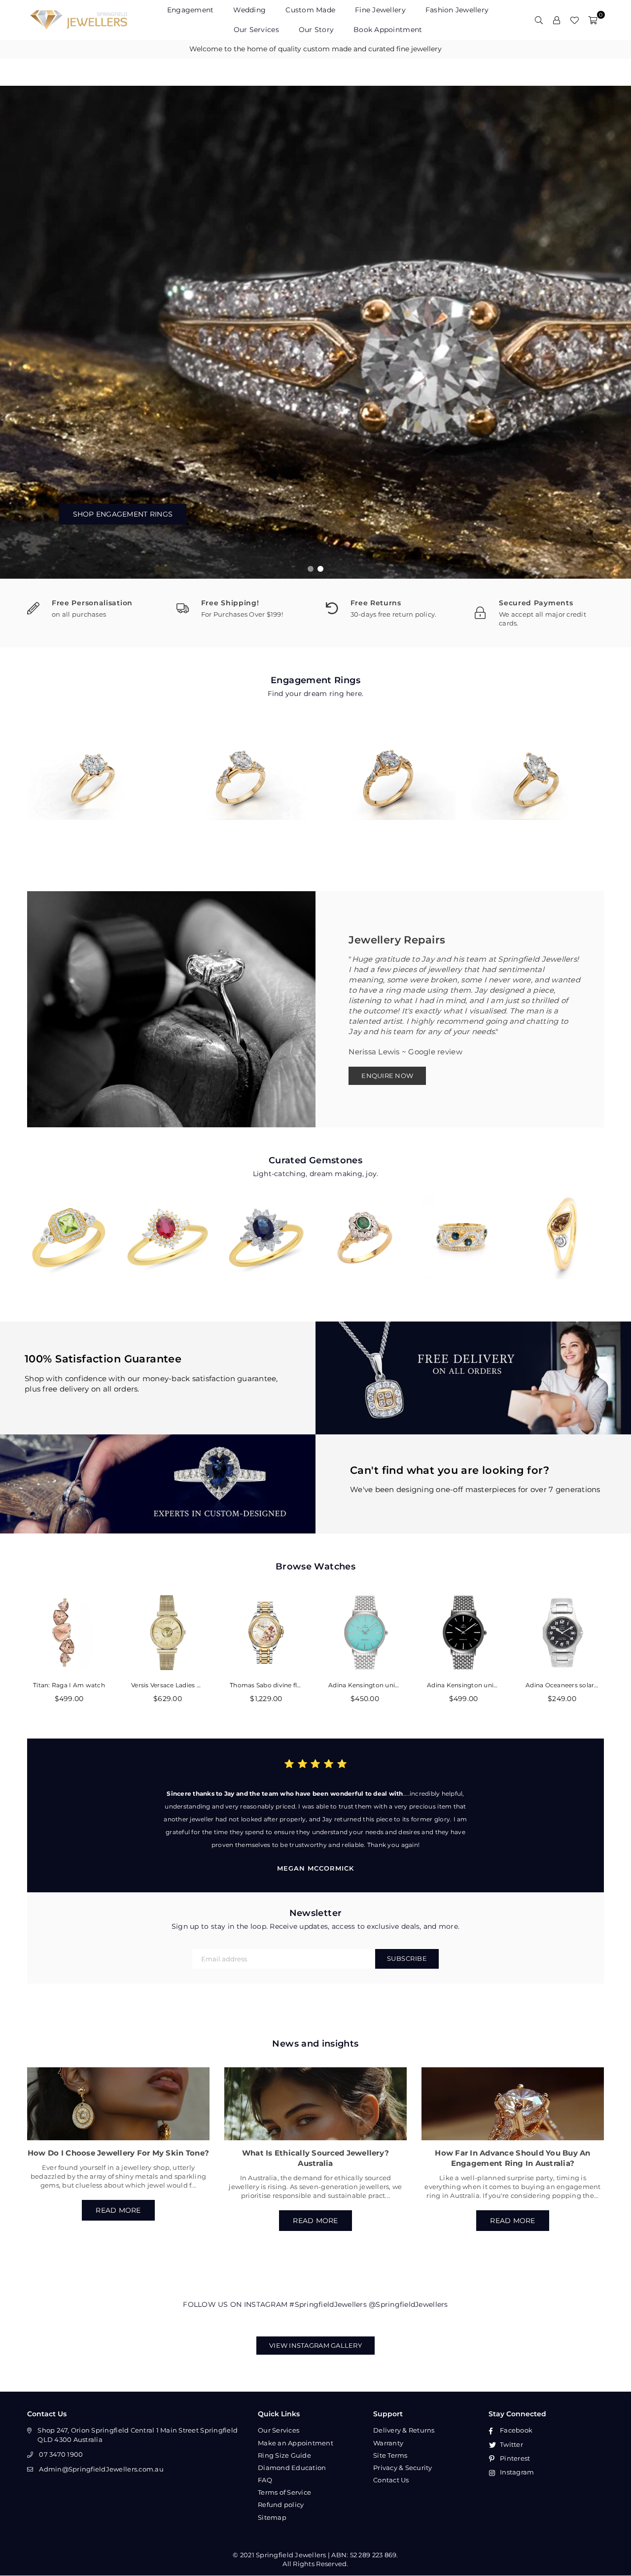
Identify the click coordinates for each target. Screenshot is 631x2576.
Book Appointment (388, 30)
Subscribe (407, 1958)
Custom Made (310, 10)
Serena (390, 769)
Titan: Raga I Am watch (69, 1685)
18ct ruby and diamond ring (168, 1224)
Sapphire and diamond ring (266, 1224)
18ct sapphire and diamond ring (463, 1224)
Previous (15, 332)
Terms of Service (284, 2492)
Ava (242, 769)
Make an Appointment (296, 2443)
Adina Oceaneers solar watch (562, 1685)
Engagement (191, 10)
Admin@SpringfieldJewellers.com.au (101, 2469)
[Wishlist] (574, 20)
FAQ (265, 2480)
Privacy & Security (403, 2468)
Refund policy (281, 2505)
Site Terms (390, 2455)
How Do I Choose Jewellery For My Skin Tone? (118, 2153)
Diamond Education (292, 2468)
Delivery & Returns (404, 2430)
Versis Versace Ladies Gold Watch (168, 1685)
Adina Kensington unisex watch (365, 1685)
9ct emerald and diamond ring (365, 1224)
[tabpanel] (315, 332)
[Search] (539, 20)
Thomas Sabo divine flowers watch (266, 1685)
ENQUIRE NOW (387, 1076)
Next (616, 332)
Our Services (256, 30)
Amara (94, 769)
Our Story (316, 30)
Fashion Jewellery (457, 10)
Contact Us (391, 2480)
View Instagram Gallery (315, 2345)
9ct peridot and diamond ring (69, 1224)
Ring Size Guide (284, 2455)
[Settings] (557, 20)
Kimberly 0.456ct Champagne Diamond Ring (562, 1224)
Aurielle (537, 769)
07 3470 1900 (61, 2454)
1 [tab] (311, 569)
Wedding (249, 10)
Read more (118, 2210)
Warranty (388, 2443)
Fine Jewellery (380, 10)
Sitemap (272, 2517)
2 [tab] (321, 569)
